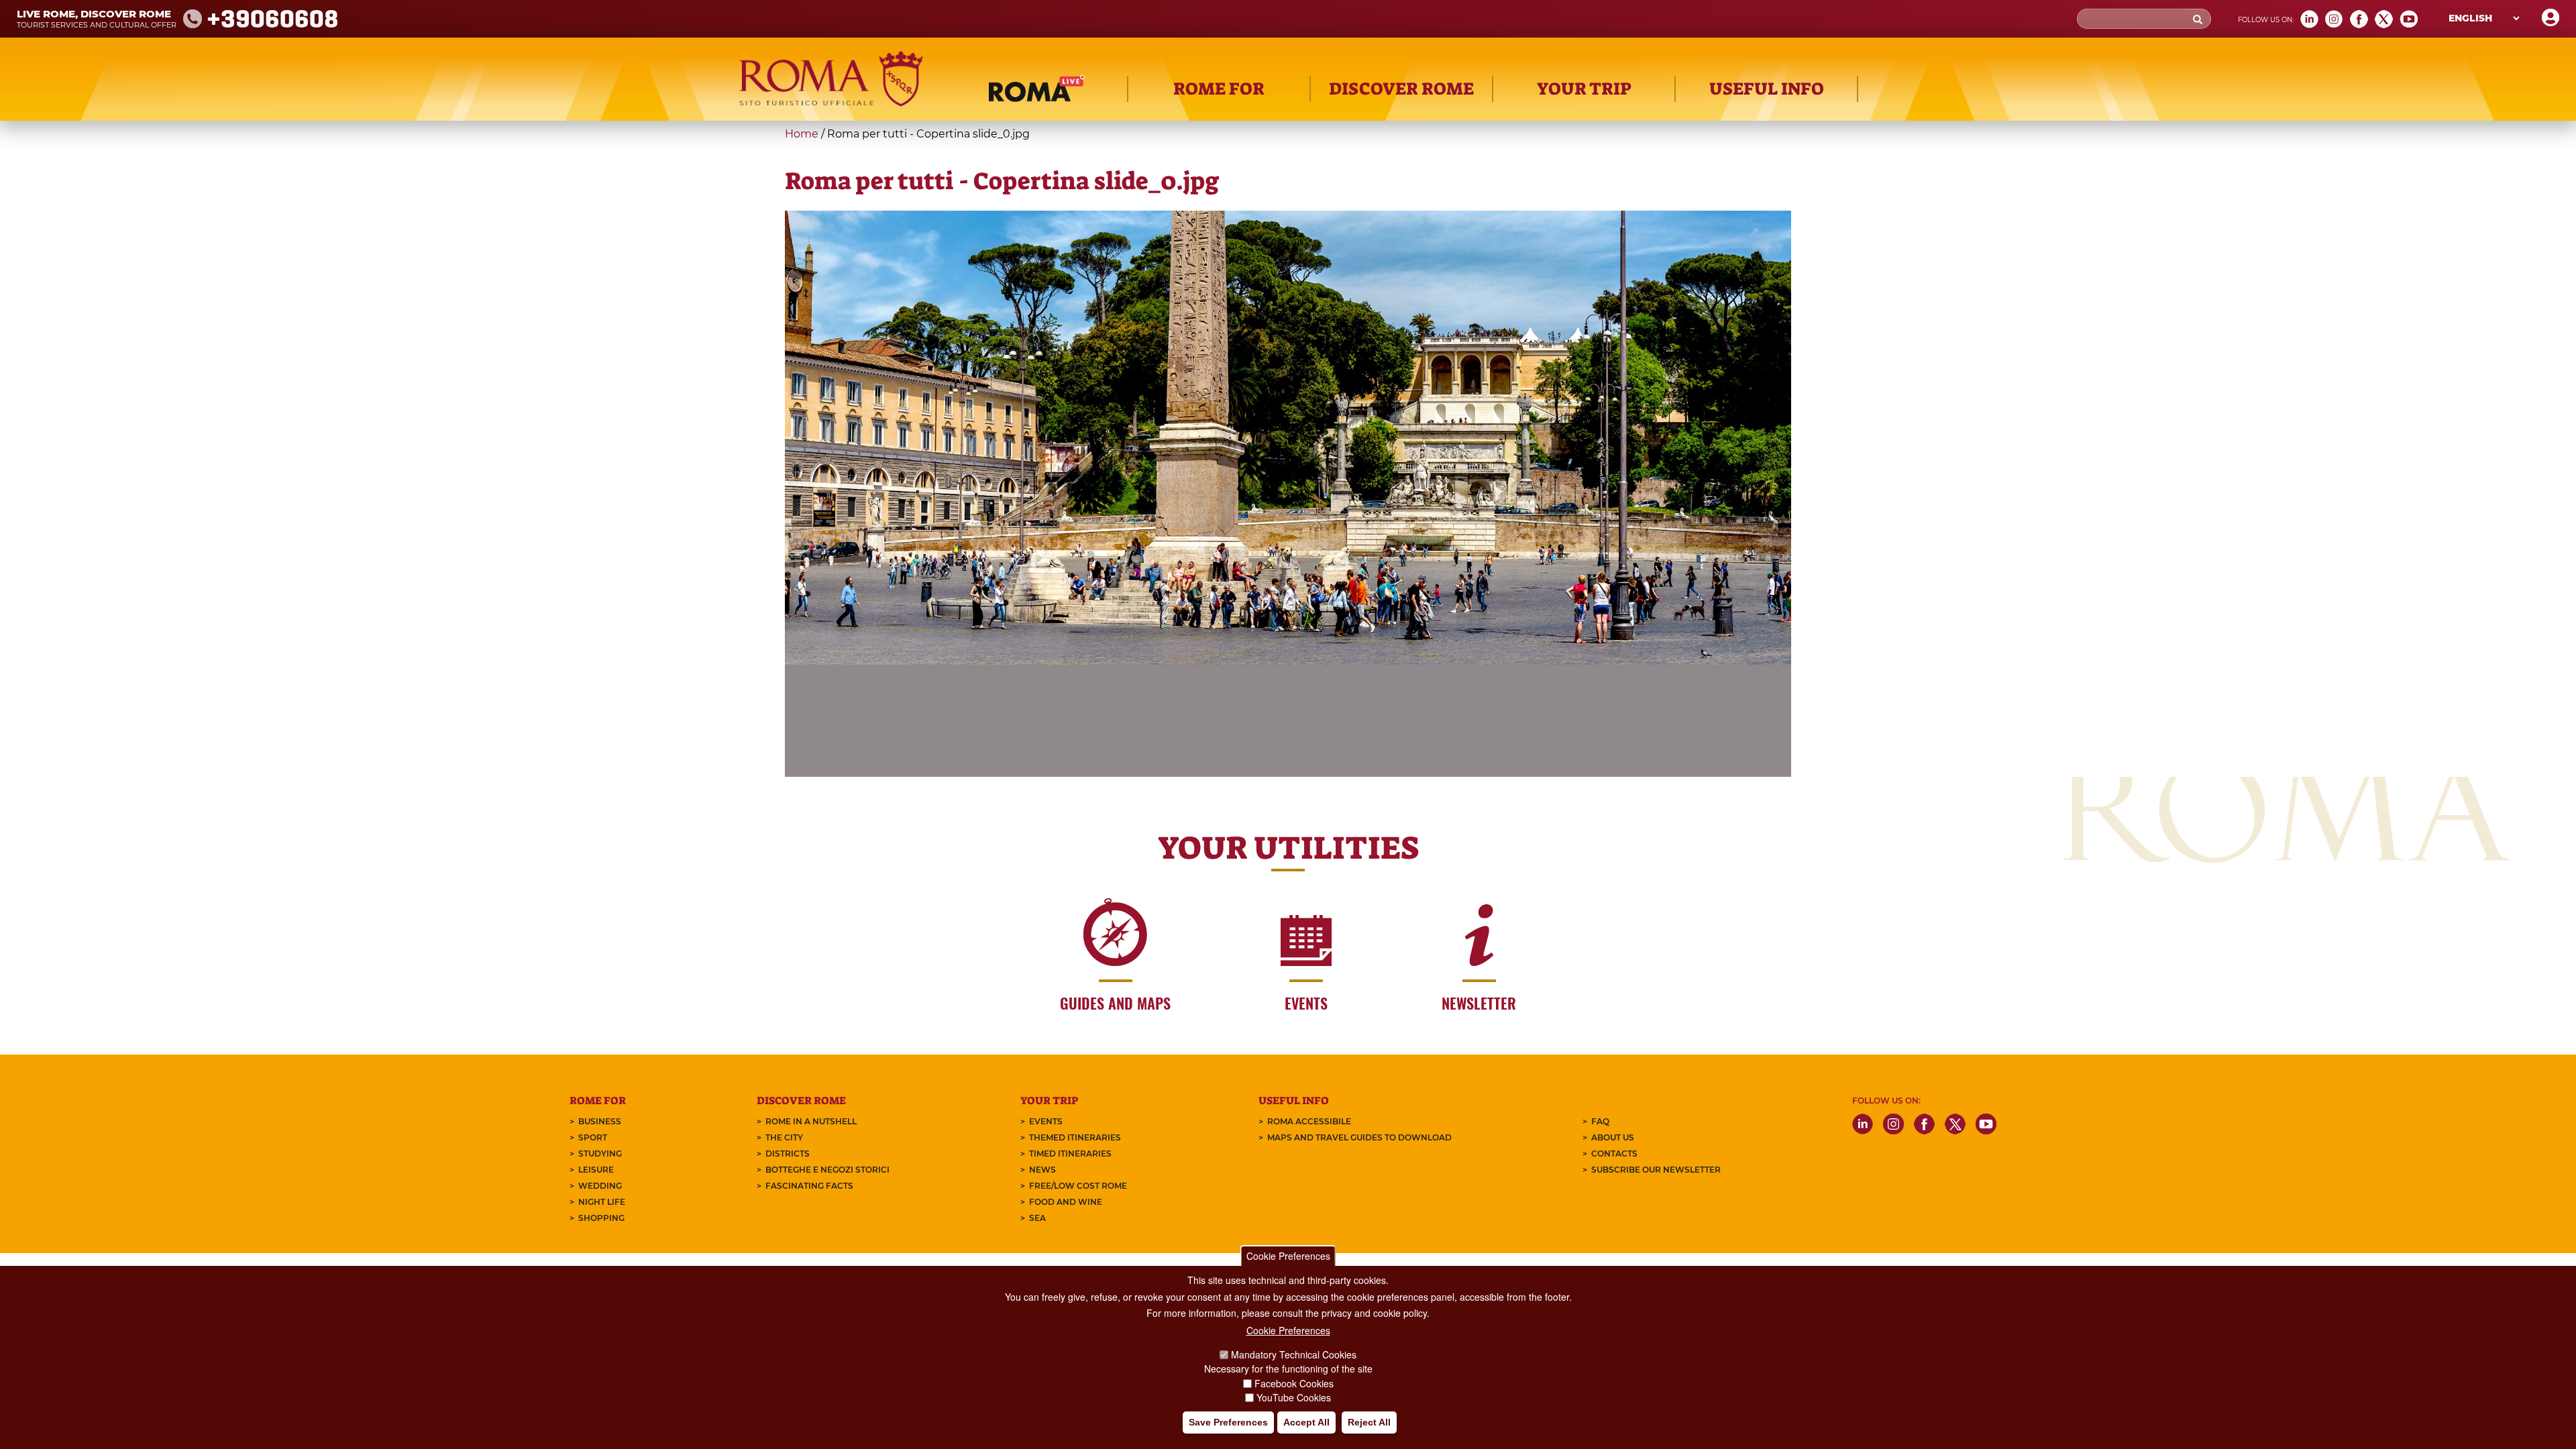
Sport (593, 1137)
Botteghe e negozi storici (827, 1170)
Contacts (1614, 1153)
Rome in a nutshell (811, 1121)
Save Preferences (1228, 1423)
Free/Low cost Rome (1078, 1186)
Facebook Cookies (1294, 1383)
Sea (1037, 1218)
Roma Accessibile (1309, 1121)
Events (1046, 1121)
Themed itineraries (1075, 1137)
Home (802, 134)
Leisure (596, 1170)
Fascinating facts (809, 1186)
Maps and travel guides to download (1359, 1137)
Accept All (1306, 1423)
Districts (788, 1153)
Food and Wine (1066, 1202)
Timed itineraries (1070, 1153)
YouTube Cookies (1294, 1398)
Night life (602, 1202)
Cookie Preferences (1288, 1256)
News (1042, 1170)
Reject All (1369, 1423)
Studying (600, 1153)
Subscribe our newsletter (1656, 1170)
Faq (1600, 1121)
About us (1613, 1137)
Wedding (600, 1186)
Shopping (601, 1218)
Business (600, 1121)
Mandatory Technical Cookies (1294, 1354)
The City (784, 1137)
